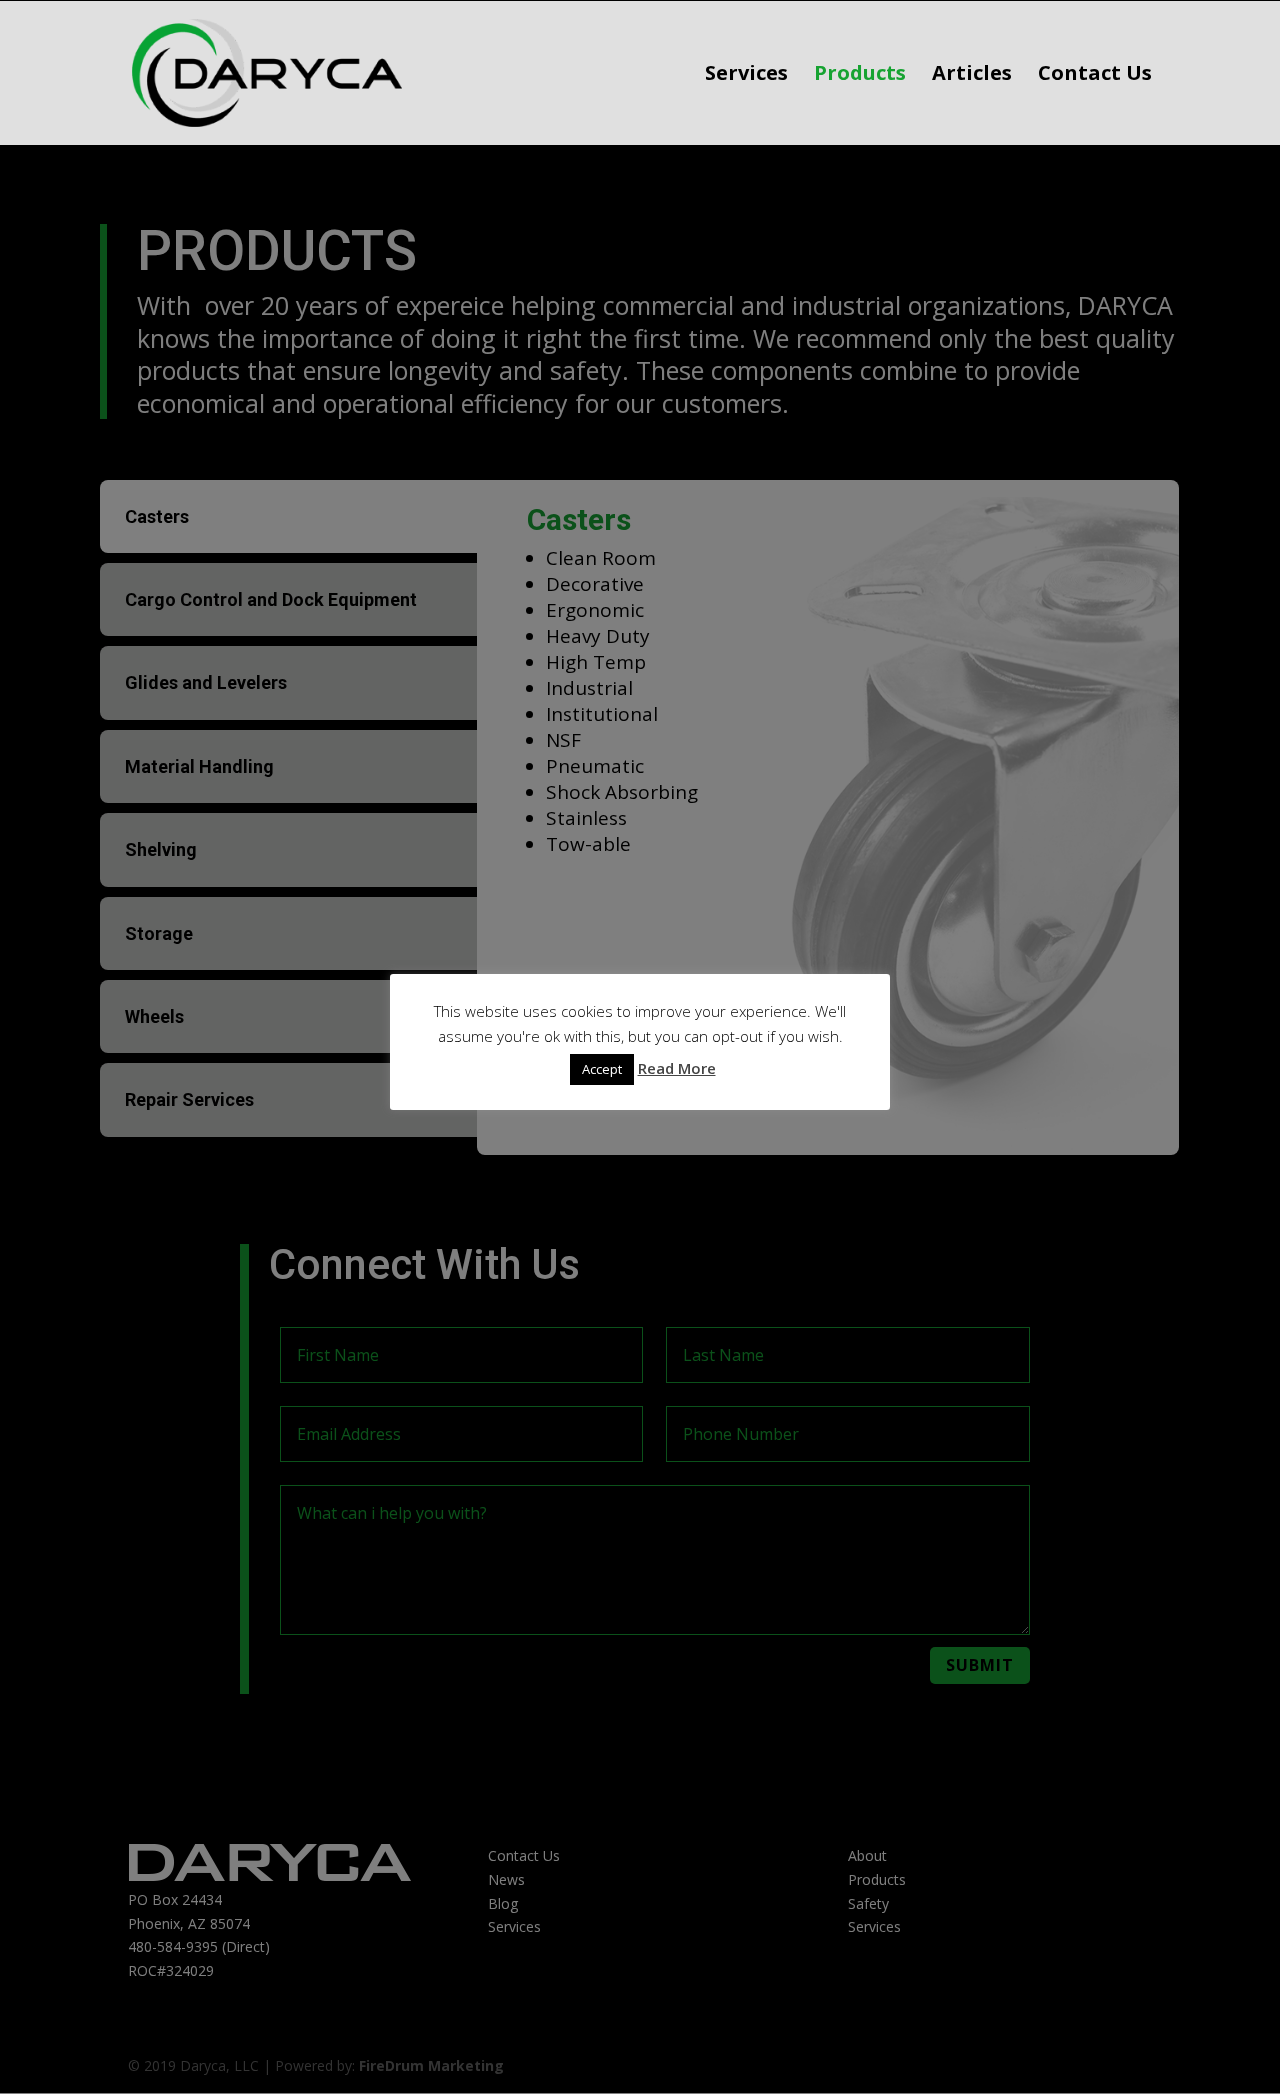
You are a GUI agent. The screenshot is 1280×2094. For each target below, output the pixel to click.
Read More (677, 1068)
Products (860, 76)
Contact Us (1095, 76)
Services (746, 76)
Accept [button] (602, 1069)
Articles (972, 76)
